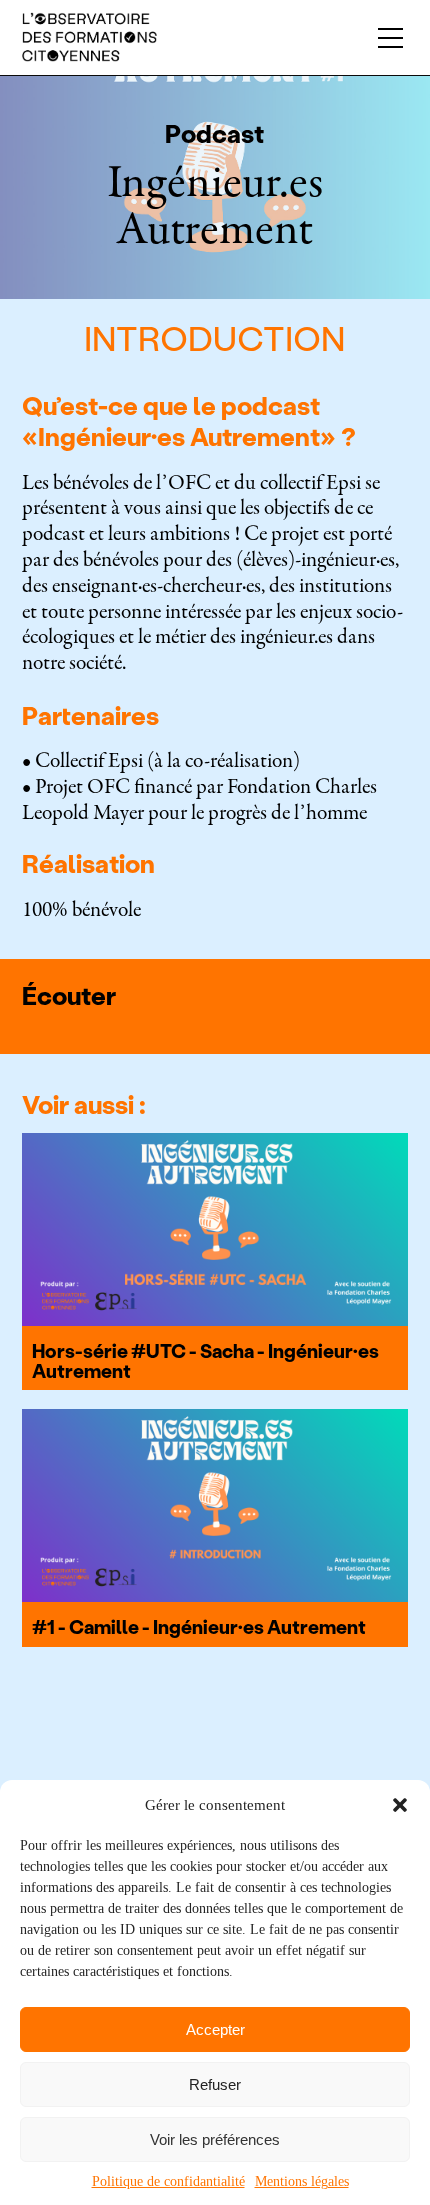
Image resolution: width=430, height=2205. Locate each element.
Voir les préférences (215, 2139)
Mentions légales (302, 2181)
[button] (400, 1805)
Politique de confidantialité (168, 2181)
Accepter (215, 2029)
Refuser (215, 2084)
